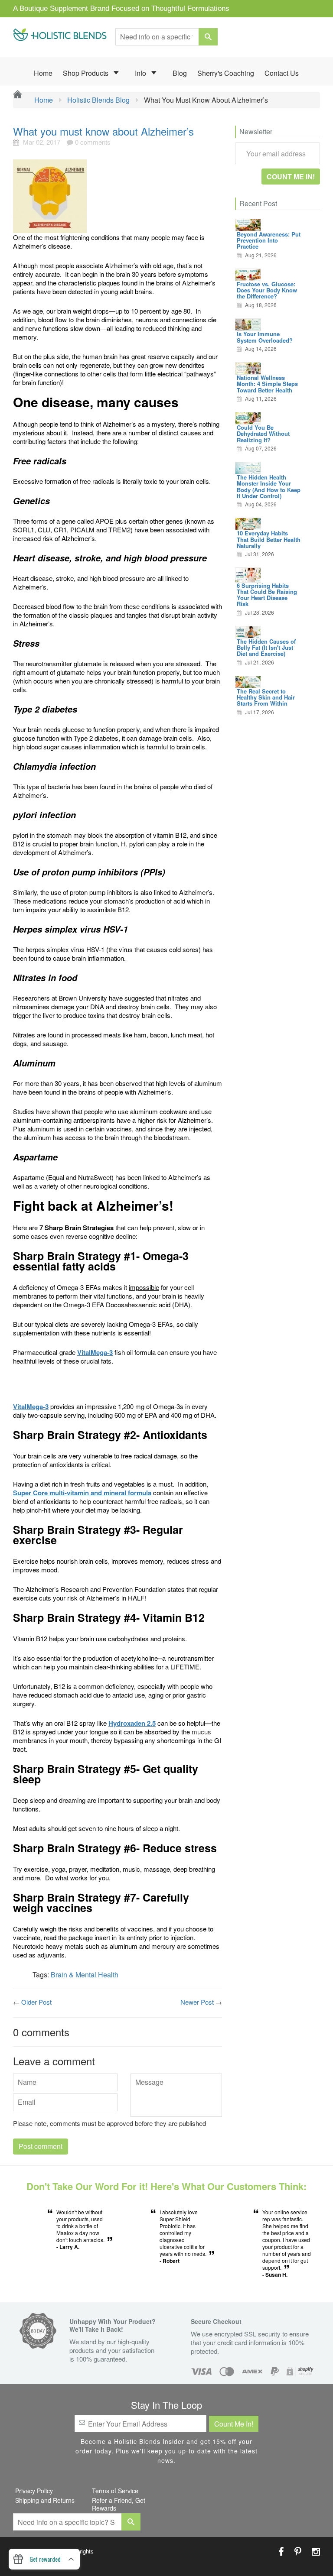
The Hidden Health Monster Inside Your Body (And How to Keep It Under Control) (269, 486)
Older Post (36, 2002)
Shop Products (87, 73)
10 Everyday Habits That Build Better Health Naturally (269, 539)
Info (141, 73)
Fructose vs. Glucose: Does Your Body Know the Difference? (267, 290)
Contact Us (282, 73)
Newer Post (197, 2002)
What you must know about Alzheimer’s (103, 131)
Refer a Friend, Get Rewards (119, 2504)
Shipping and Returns (45, 2500)
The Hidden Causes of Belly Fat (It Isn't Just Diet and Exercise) (266, 648)
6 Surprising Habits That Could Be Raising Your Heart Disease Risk (267, 595)
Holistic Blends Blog (98, 100)
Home (43, 73)
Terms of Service (115, 2491)
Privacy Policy (34, 2491)
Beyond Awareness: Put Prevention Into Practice (269, 240)
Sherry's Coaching (226, 73)
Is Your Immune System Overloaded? (265, 337)
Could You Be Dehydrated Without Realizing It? (263, 434)
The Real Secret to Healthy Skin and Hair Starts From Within (266, 697)
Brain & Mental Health (85, 1975)
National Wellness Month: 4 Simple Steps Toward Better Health (267, 384)
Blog (180, 73)
